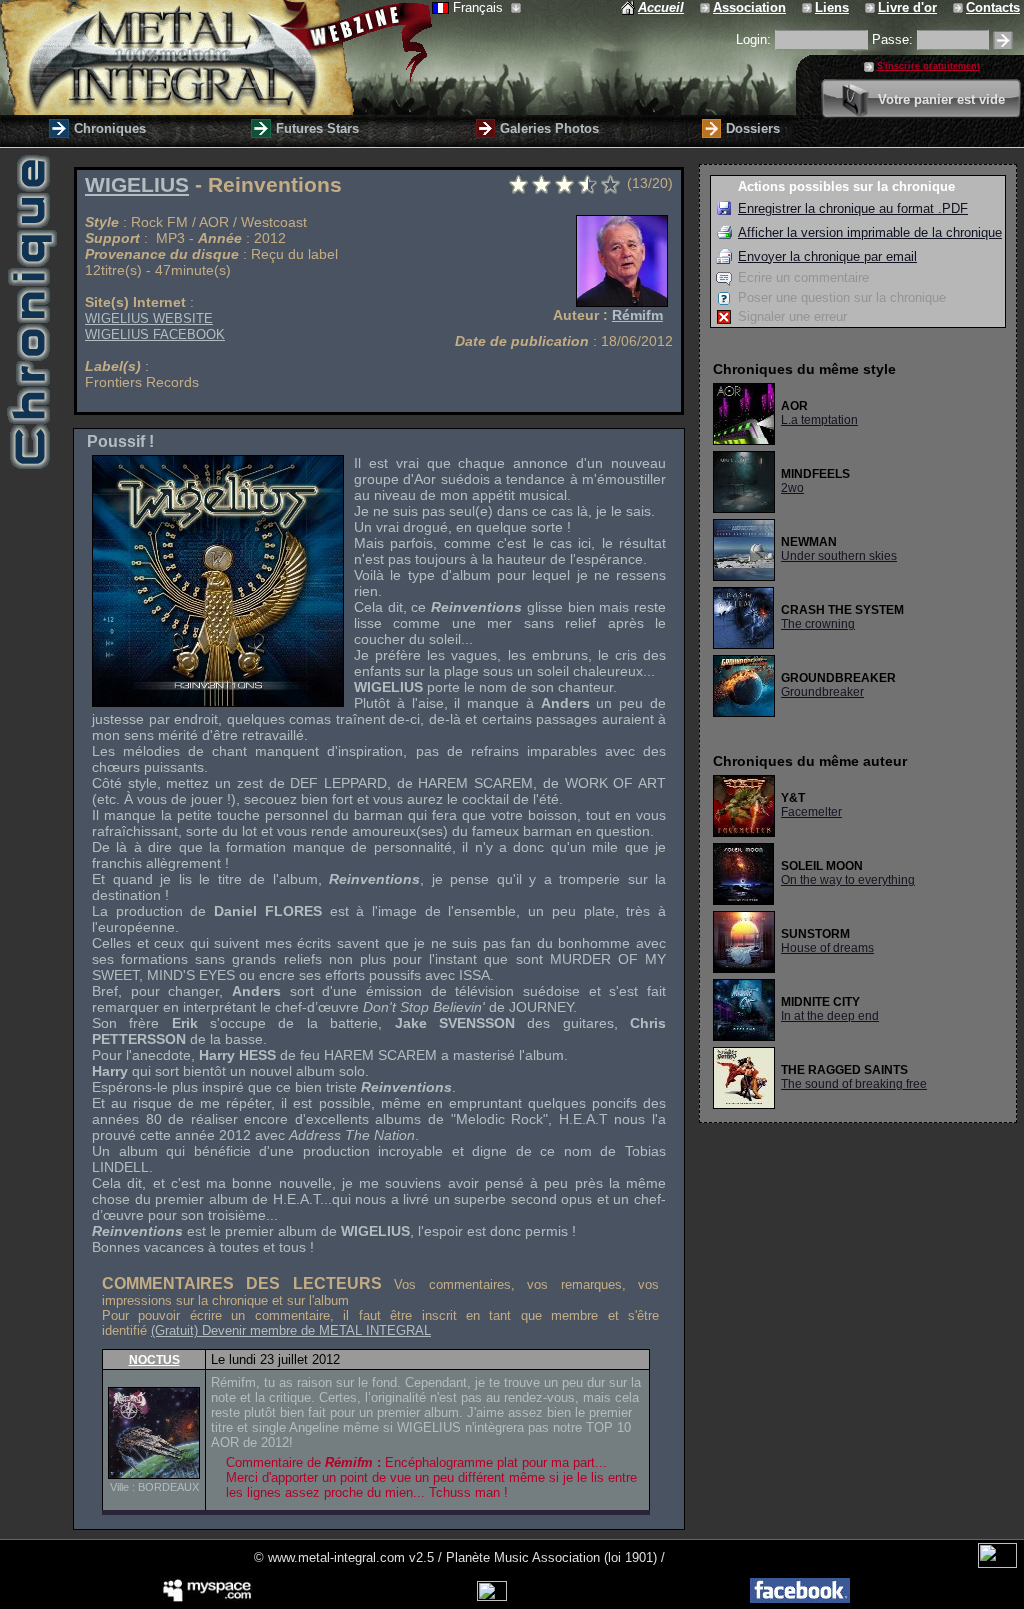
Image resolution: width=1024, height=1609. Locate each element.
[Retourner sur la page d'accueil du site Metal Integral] (216, 57)
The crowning (818, 624)
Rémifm (637, 315)
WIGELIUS (137, 185)
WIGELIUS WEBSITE (149, 318)
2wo (792, 488)
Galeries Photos (549, 128)
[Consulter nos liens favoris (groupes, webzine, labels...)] (808, 7)
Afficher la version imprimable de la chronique (870, 232)
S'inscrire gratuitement (928, 66)
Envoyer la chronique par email (827, 256)
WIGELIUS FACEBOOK (155, 334)
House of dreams (827, 948)
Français (480, 7)
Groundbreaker (822, 692)
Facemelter (811, 812)
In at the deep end (830, 1016)
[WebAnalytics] (997, 1563)
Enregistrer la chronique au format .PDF (853, 208)
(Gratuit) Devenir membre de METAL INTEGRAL (291, 1330)
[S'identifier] (1003, 40)
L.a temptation (819, 420)
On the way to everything (848, 880)
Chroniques (110, 128)
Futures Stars (317, 128)
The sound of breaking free (854, 1084)
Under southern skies (839, 556)
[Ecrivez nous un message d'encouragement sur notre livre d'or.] (871, 7)
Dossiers (753, 128)
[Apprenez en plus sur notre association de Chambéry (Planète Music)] (706, 7)
